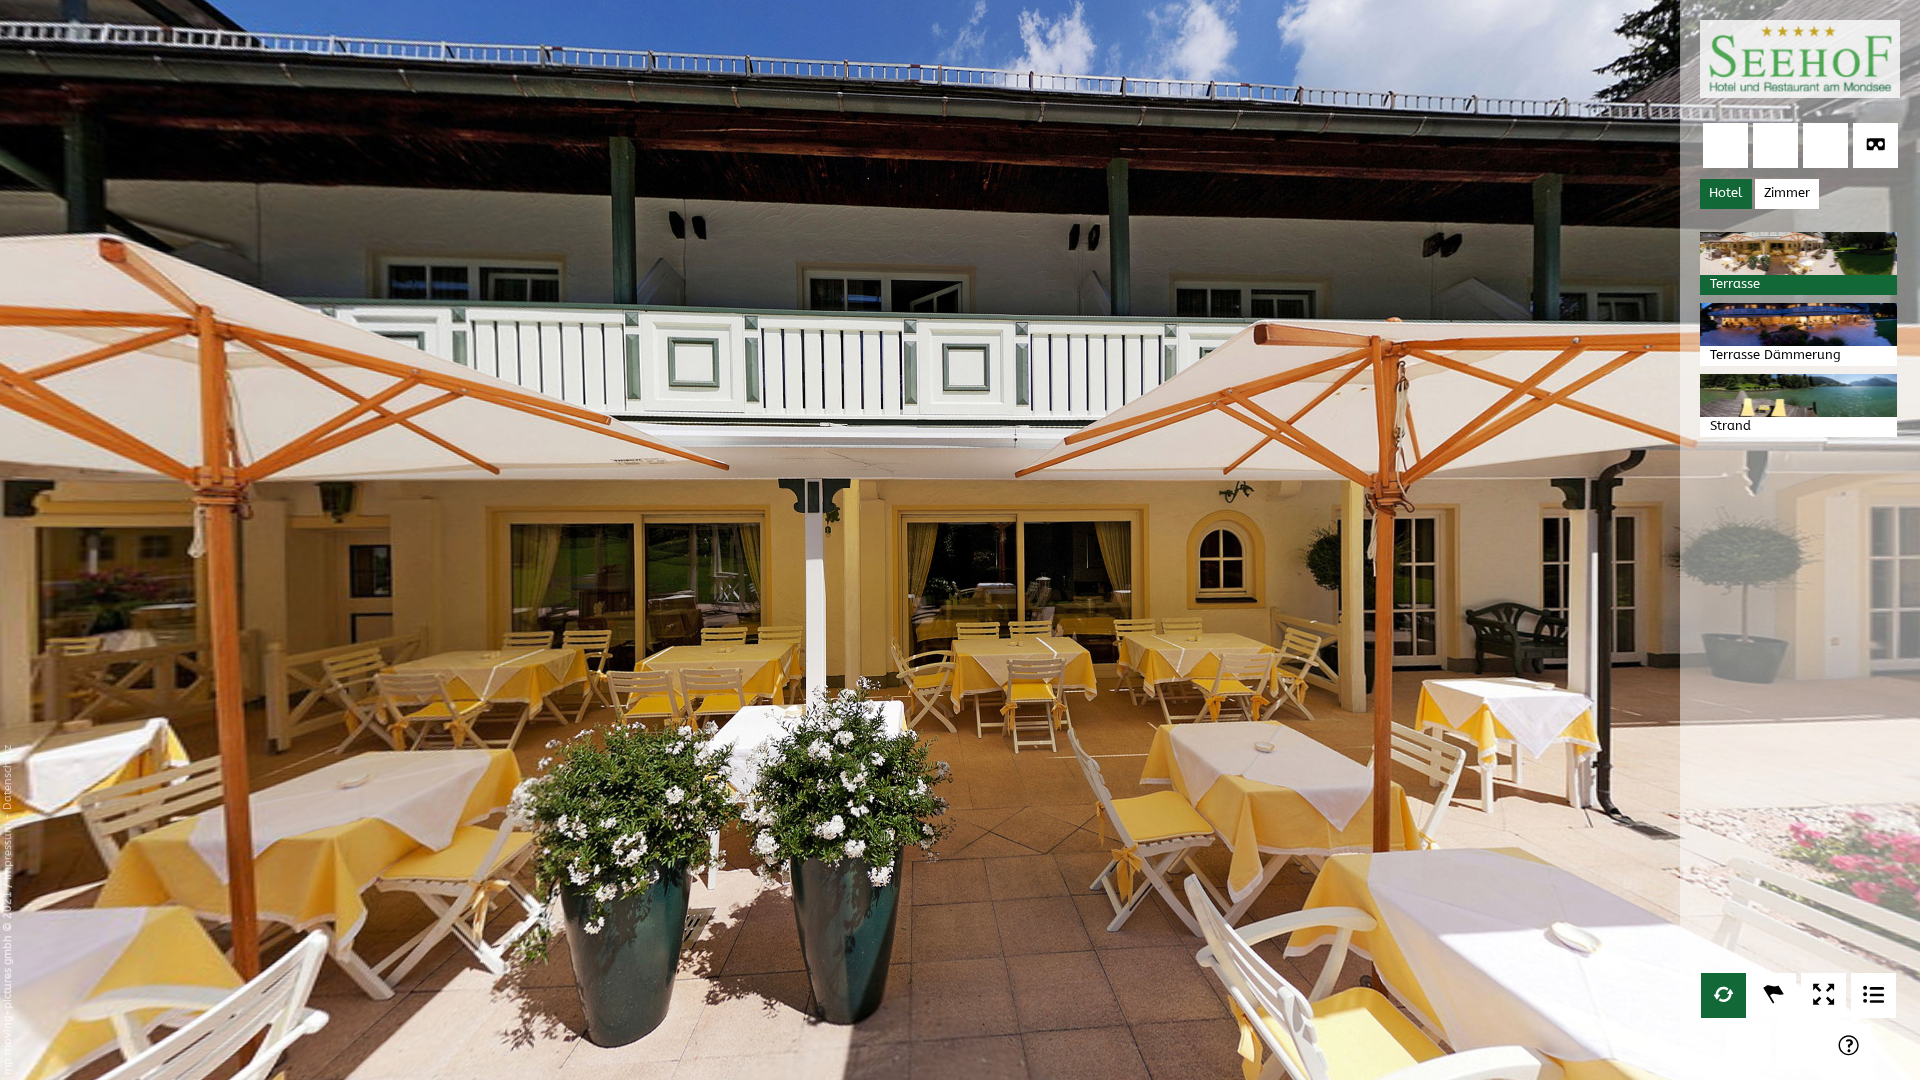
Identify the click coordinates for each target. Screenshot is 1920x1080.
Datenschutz (7, 777)
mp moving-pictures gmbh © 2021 (7, 981)
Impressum (7, 851)
